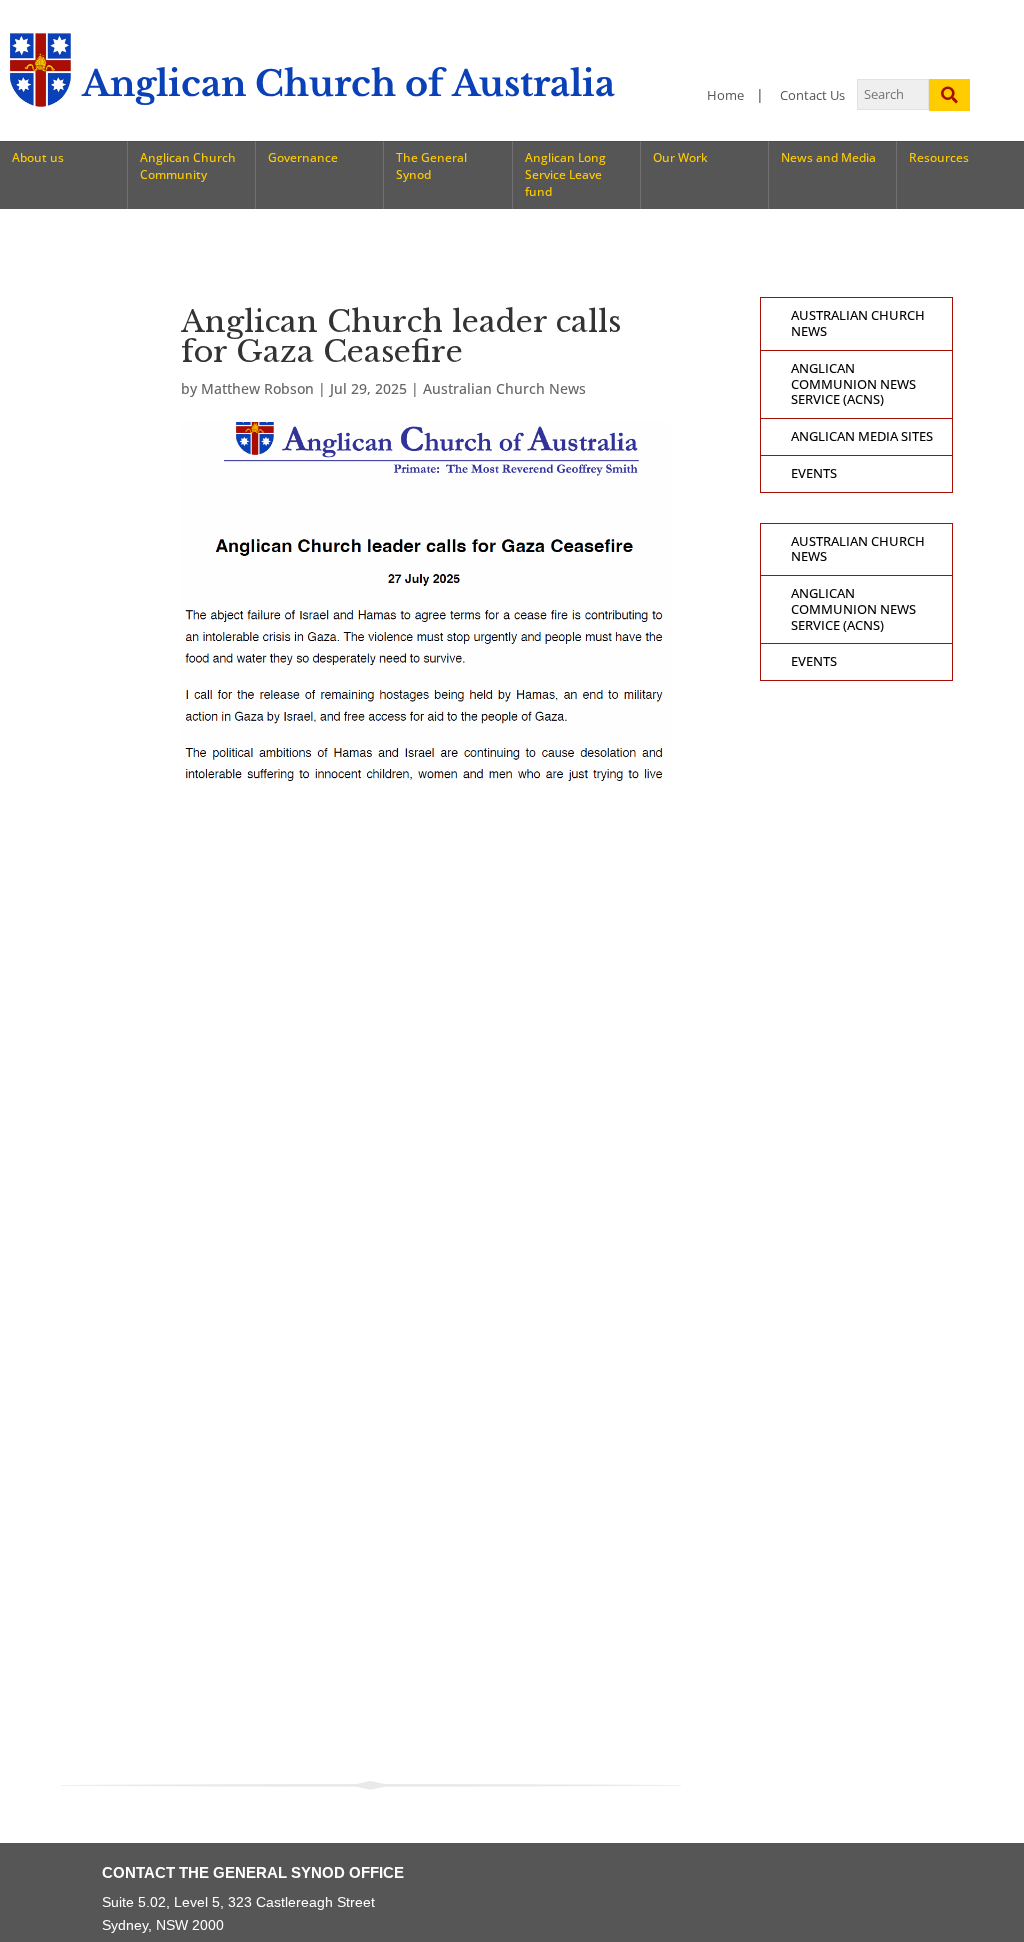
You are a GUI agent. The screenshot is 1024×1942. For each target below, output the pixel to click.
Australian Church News (504, 388)
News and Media (828, 157)
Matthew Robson (257, 388)
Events (814, 473)
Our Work (680, 157)
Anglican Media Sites (862, 436)
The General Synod (431, 166)
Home (725, 95)
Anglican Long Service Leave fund (565, 174)
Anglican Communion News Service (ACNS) (853, 384)
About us (38, 157)
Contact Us (812, 95)
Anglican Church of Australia (348, 83)
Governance (303, 157)
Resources (939, 157)
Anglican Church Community (188, 166)
